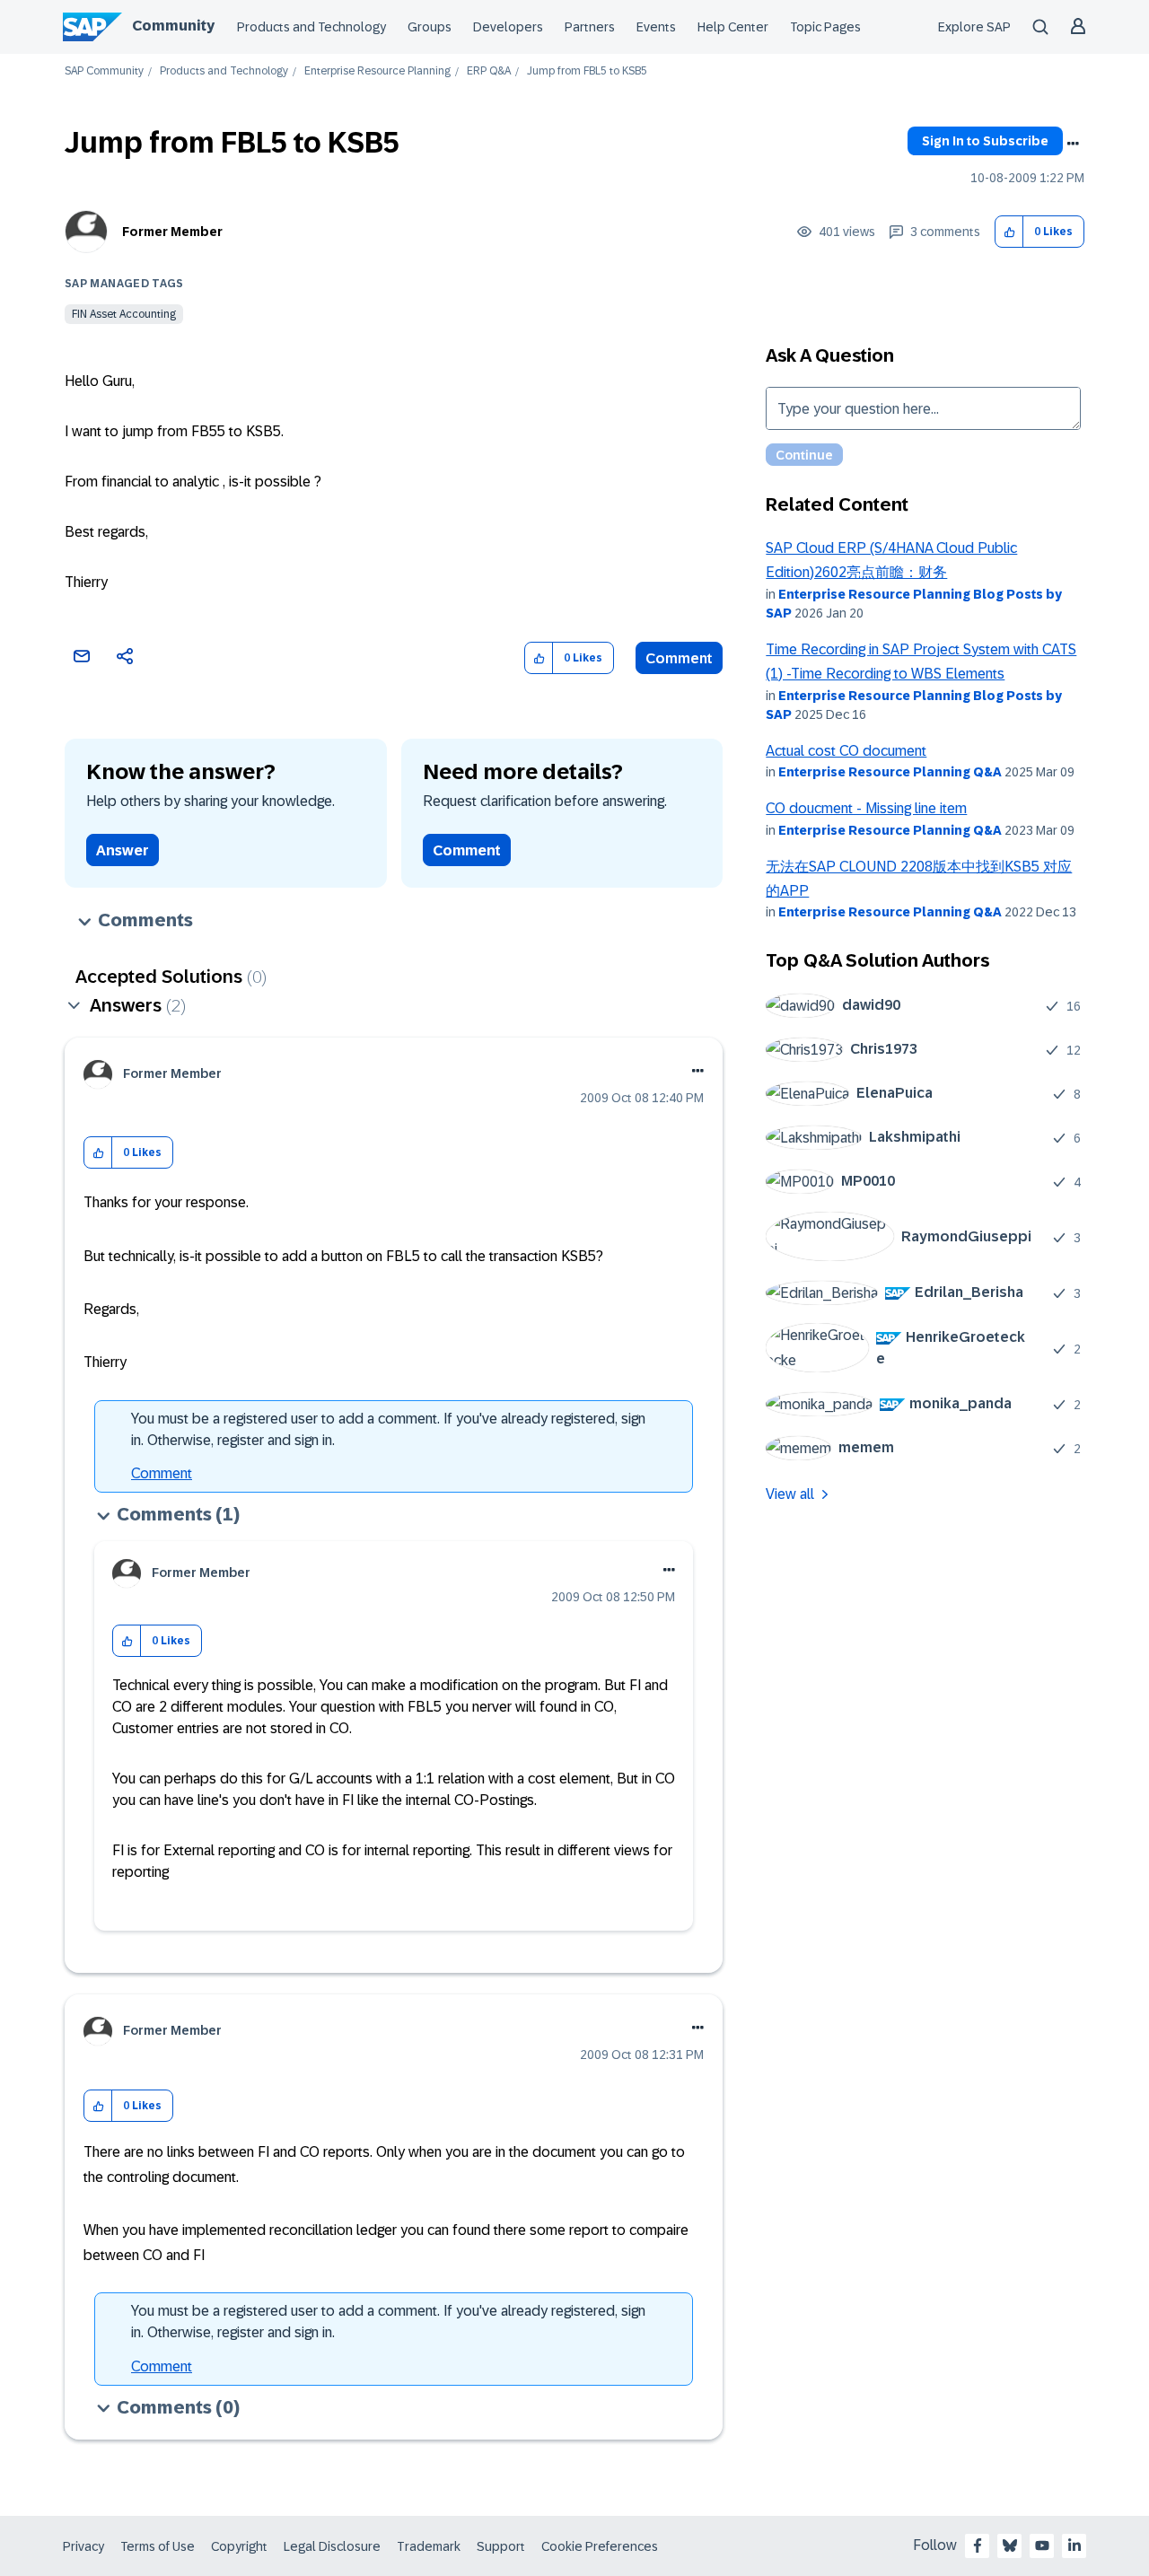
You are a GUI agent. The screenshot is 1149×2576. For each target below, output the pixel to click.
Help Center (733, 27)
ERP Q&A (489, 71)
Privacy (83, 2546)
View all (790, 1494)
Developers (508, 27)
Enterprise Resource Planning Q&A (890, 772)
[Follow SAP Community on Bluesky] (1010, 2545)
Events (656, 27)
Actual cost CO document (846, 751)
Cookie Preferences (600, 2546)
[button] (1009, 232)
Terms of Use (158, 2546)
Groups (430, 27)
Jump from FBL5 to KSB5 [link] (587, 71)
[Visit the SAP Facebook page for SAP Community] (978, 2545)
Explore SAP (974, 27)
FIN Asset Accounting (124, 314)
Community (173, 26)
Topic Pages (825, 27)
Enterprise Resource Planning (377, 71)
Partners (590, 27)
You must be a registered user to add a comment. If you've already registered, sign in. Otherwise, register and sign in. (388, 1429)
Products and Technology (311, 27)
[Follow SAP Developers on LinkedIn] (1074, 2545)
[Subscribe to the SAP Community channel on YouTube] (1042, 2545)
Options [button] (1073, 144)
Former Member (172, 232)
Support (501, 2546)
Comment (679, 658)
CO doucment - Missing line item (866, 808)
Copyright (239, 2546)
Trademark (429, 2546)
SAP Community (104, 71)
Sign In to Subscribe (985, 141)
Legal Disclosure (332, 2546)
